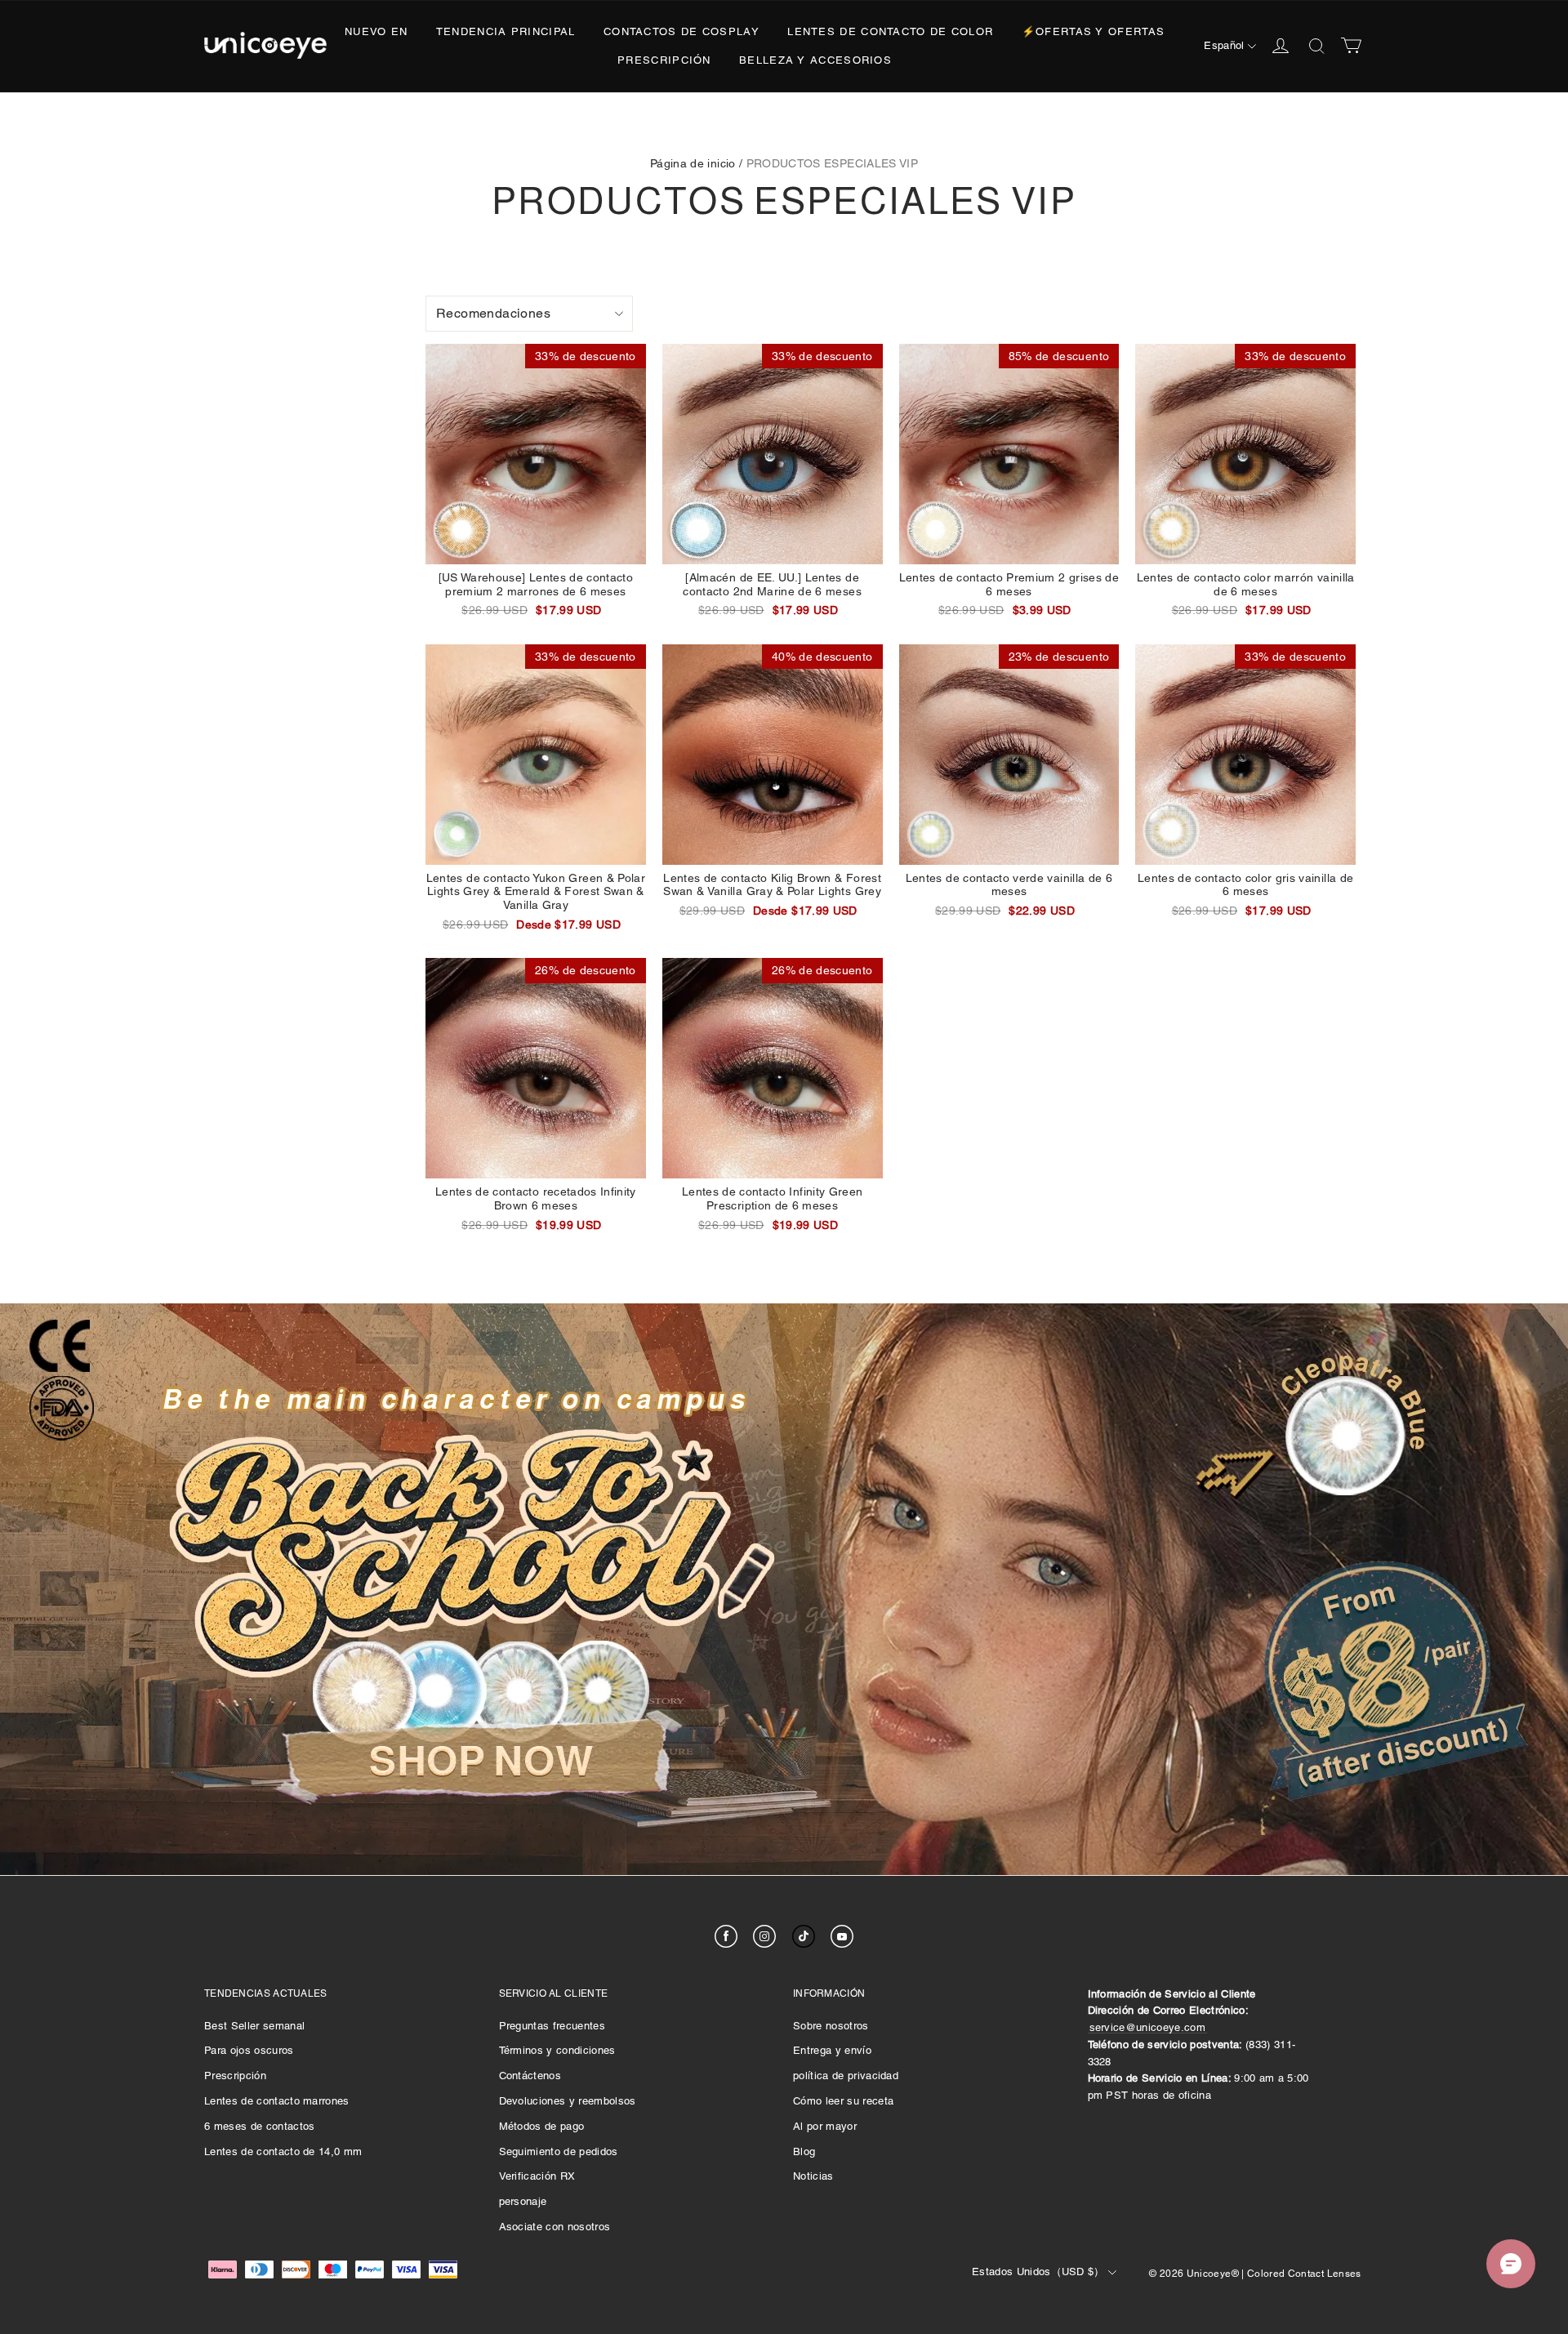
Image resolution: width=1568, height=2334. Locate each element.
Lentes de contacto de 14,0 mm (283, 2151)
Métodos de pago (542, 2126)
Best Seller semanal (254, 2026)
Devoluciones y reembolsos (568, 2101)
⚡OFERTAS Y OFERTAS (1093, 31)
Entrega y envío (832, 2050)
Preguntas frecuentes (552, 2026)
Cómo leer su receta (843, 2101)
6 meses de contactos (260, 2126)
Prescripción (664, 60)
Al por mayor (825, 2126)
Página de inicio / (696, 163)
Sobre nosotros (831, 2026)
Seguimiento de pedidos (559, 2151)
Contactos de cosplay (682, 31)
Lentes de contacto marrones (277, 2101)
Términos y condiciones (557, 2050)
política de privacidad (846, 2076)
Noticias (813, 2176)
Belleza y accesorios (815, 60)
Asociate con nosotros (555, 2227)
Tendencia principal (506, 31)
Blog (804, 2151)
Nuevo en (376, 31)
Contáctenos (530, 2076)
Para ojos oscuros (249, 2050)
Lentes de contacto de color (890, 31)
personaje (523, 2201)
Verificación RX (537, 2176)
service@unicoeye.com (1148, 2027)
